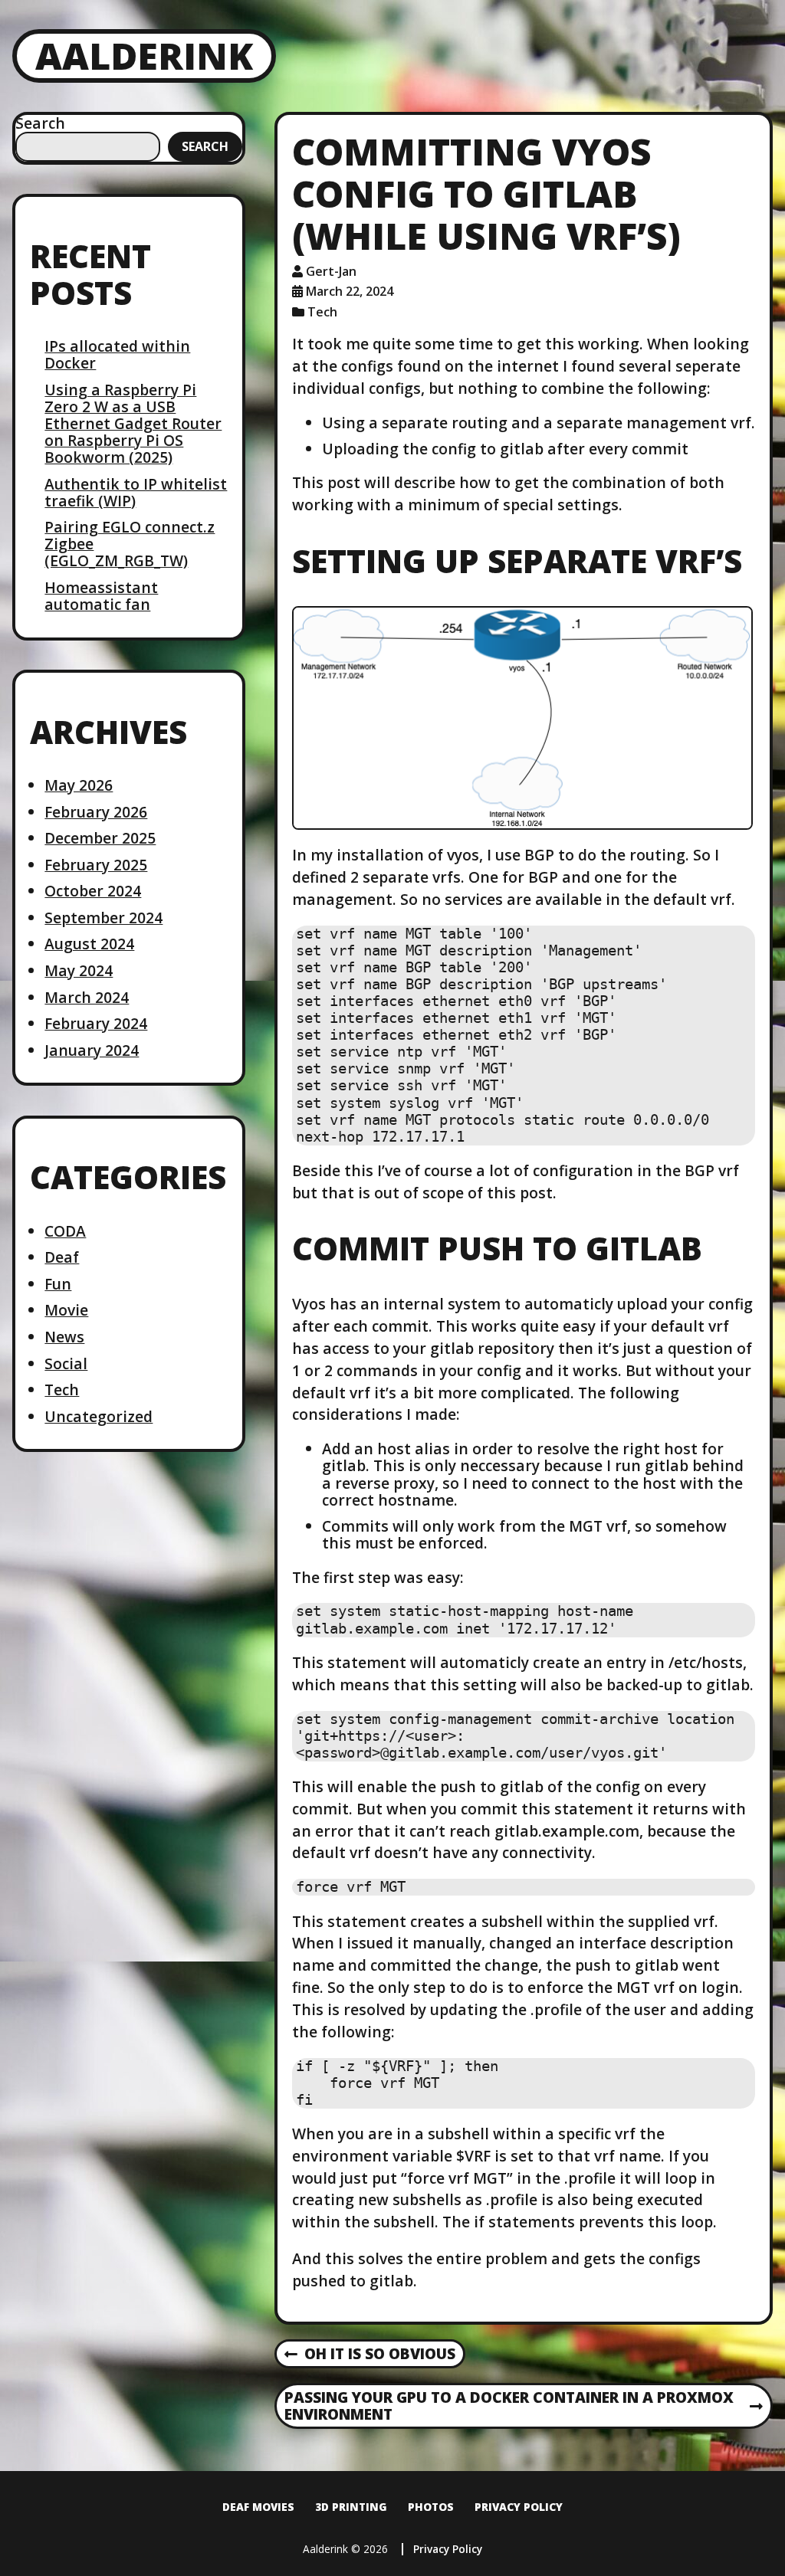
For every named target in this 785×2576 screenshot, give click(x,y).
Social (66, 1363)
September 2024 (103, 918)
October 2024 (93, 891)
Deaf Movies (258, 2507)
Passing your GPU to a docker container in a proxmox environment (509, 2407)
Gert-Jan (331, 271)
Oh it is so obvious (370, 2355)
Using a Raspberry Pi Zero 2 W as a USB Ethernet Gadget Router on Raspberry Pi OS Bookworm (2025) (133, 423)
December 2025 (100, 838)
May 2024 (79, 970)
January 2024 (92, 1050)
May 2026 (79, 785)
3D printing (351, 2507)
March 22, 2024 (350, 291)
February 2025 (96, 865)
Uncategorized (99, 1416)
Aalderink (144, 56)
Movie (66, 1310)
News (64, 1337)
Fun (58, 1284)
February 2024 (96, 1023)
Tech (62, 1390)
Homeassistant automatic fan (101, 596)
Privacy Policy (519, 2507)
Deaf (62, 1257)
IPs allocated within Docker (117, 354)
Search (40, 123)
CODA (65, 1231)
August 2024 (89, 944)
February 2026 (96, 812)
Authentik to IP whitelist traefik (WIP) (136, 492)
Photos (431, 2507)
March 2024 (87, 997)
